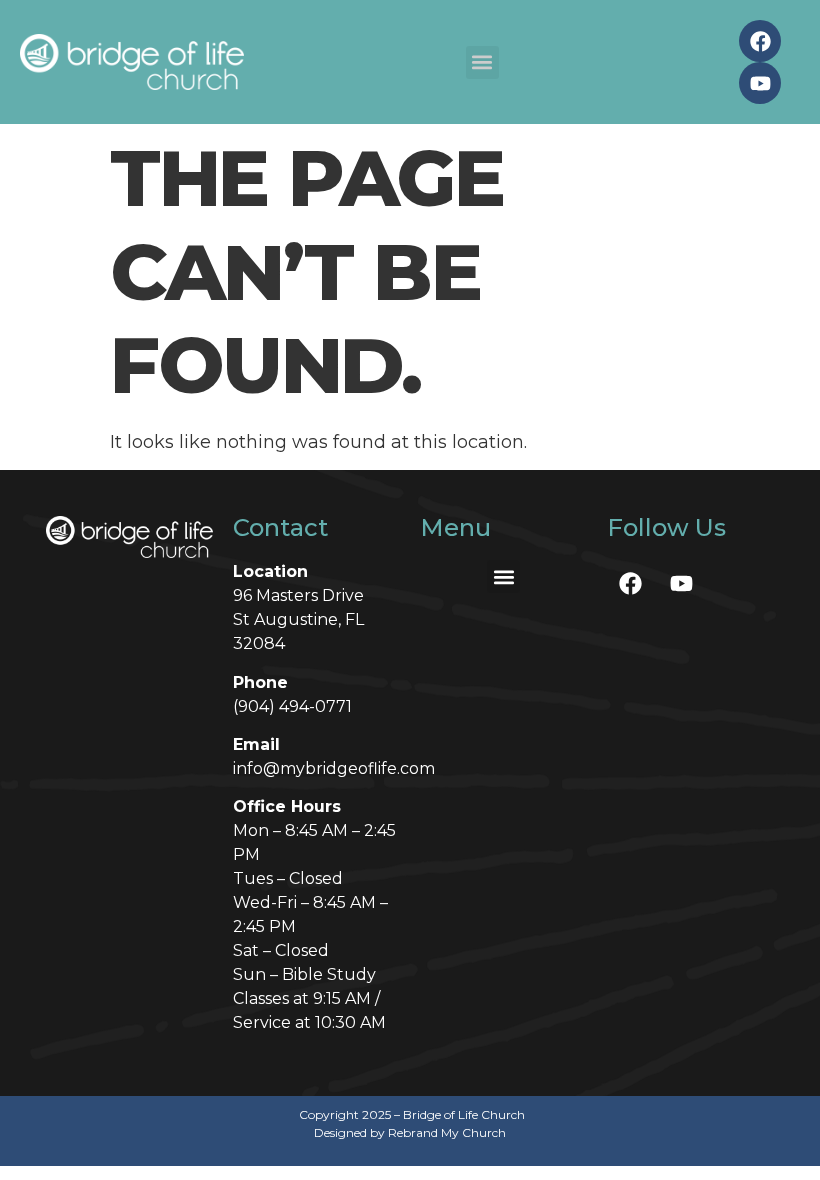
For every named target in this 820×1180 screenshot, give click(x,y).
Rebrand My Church (447, 1132)
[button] (482, 62)
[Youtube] (760, 83)
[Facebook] (760, 41)
